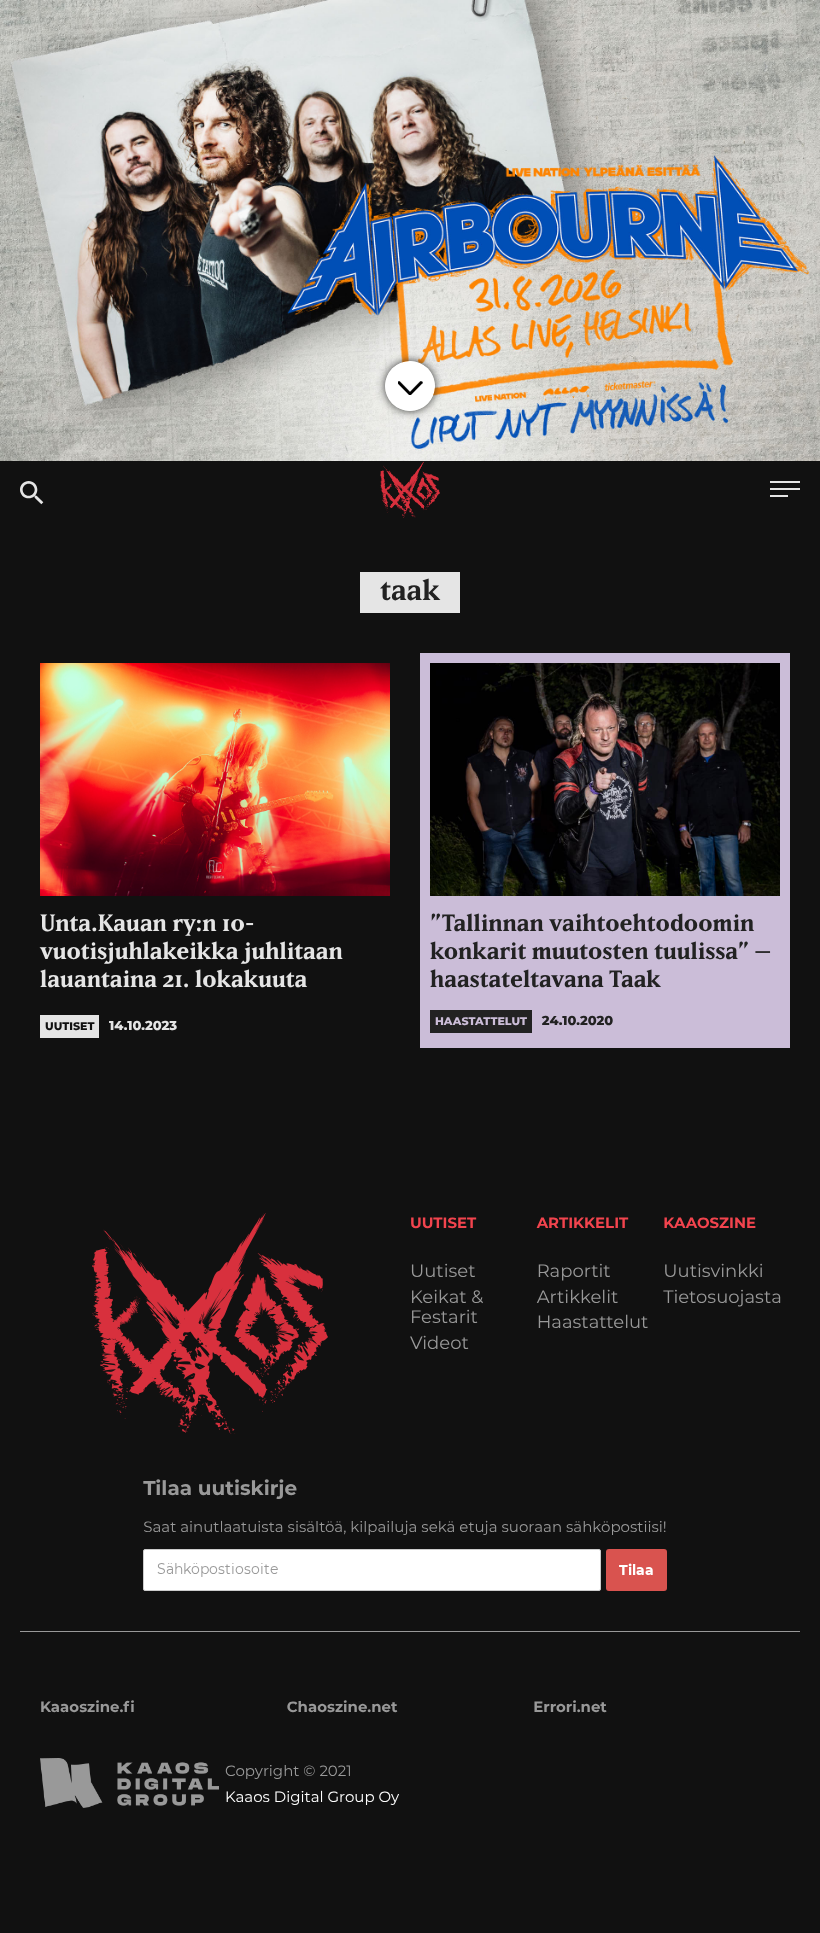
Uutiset (443, 1271)
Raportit (574, 1271)
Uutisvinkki (713, 1271)
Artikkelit (578, 1297)
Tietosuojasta (722, 1297)
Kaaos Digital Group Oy (312, 1796)
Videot (439, 1343)
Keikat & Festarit (446, 1307)
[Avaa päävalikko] (785, 491)
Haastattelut (593, 1322)
